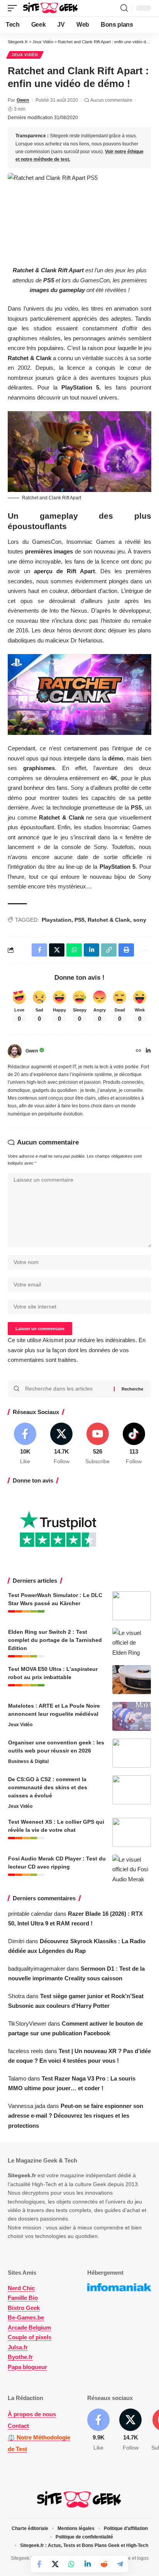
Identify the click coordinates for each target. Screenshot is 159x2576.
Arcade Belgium (29, 2327)
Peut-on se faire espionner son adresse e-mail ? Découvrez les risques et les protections (76, 2116)
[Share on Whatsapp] (71, 2564)
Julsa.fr (18, 2347)
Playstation (57, 920)
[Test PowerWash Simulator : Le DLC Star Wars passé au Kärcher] (132, 1606)
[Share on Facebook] (39, 2564)
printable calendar (30, 1914)
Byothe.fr (20, 2357)
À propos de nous (32, 2414)
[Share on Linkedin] (88, 2564)
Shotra (16, 1996)
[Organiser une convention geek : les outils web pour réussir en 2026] (132, 1753)
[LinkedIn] (148, 1051)
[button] (14, 8)
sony (140, 920)
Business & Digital (28, 1761)
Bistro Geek (24, 2308)
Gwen (23, 100)
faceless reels (26, 2051)
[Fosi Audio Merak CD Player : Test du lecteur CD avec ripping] (132, 1869)
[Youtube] (98, 1444)
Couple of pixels (30, 2337)
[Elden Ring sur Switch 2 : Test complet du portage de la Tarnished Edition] (132, 1642)
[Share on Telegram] (120, 2564)
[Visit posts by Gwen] (15, 1051)
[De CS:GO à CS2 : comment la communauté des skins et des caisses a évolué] (132, 1790)
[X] (62, 1444)
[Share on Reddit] (104, 2564)
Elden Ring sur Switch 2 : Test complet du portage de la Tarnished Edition (55, 1640)
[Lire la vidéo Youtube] (79, 694)
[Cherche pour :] (67, 1389)
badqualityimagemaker (37, 1969)
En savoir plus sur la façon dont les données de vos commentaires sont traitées (77, 1350)
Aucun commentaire (111, 100)
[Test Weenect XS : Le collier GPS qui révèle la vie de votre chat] (132, 1832)
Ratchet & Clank (109, 920)
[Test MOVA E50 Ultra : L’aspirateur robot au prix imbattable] (132, 1680)
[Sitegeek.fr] (51, 8)
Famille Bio (23, 2298)
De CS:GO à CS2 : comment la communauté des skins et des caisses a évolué (48, 1787)
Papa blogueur (27, 2367)
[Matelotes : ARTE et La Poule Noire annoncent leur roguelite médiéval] (132, 1716)
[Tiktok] (134, 1444)
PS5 (79, 920)
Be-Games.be (26, 2317)
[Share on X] (55, 2564)
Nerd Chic (21, 2288)
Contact (18, 2426)
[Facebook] (25, 1444)
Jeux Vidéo (25, 55)
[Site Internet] (139, 1051)
